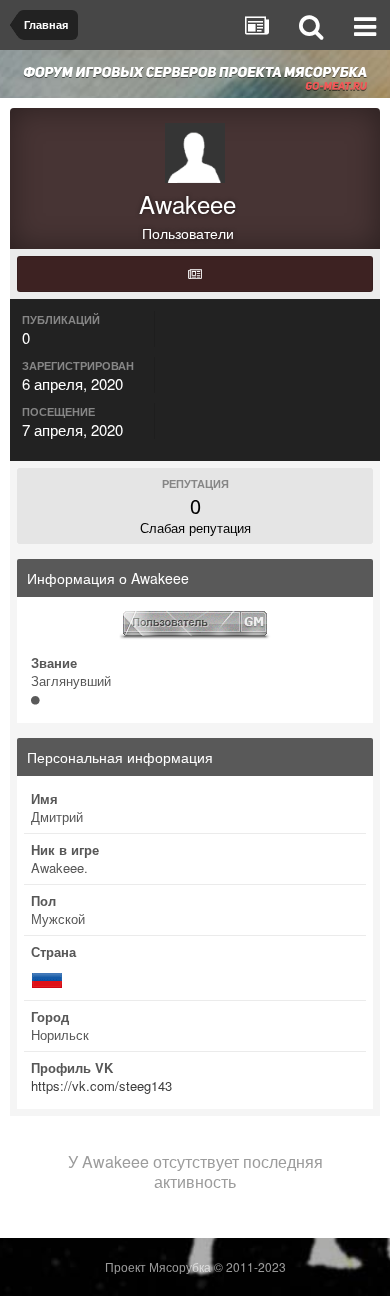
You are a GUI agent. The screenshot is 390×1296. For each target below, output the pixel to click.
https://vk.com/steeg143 (101, 1085)
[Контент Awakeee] (195, 274)
